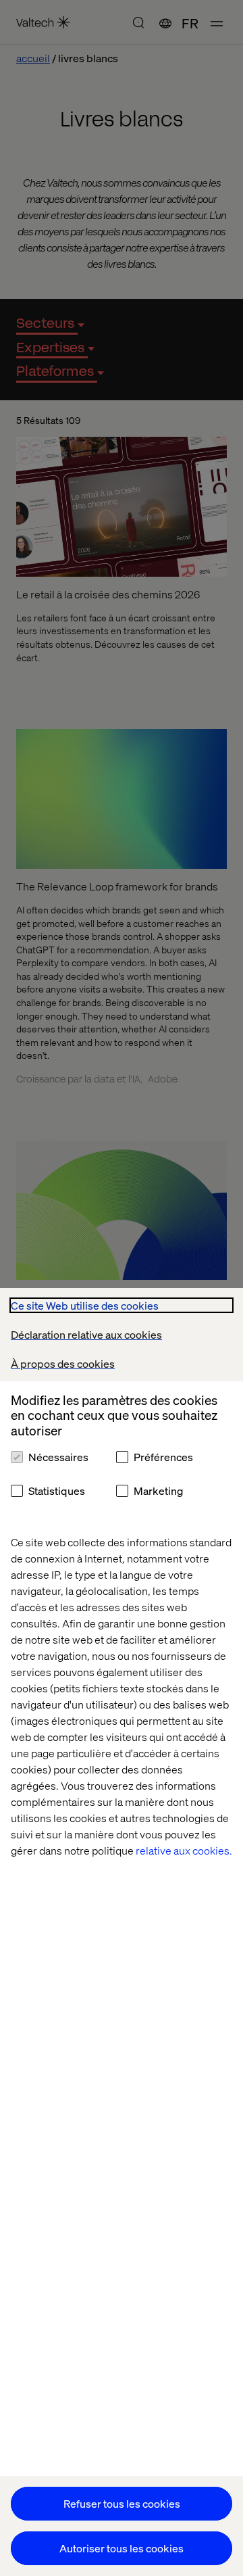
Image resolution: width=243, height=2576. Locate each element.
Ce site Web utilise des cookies (85, 1305)
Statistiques (57, 1490)
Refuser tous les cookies (122, 2503)
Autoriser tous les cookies (122, 2548)
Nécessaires (58, 1457)
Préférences (163, 1457)
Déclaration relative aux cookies (86, 1334)
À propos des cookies (63, 1363)
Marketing (158, 1490)
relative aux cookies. (184, 1850)
